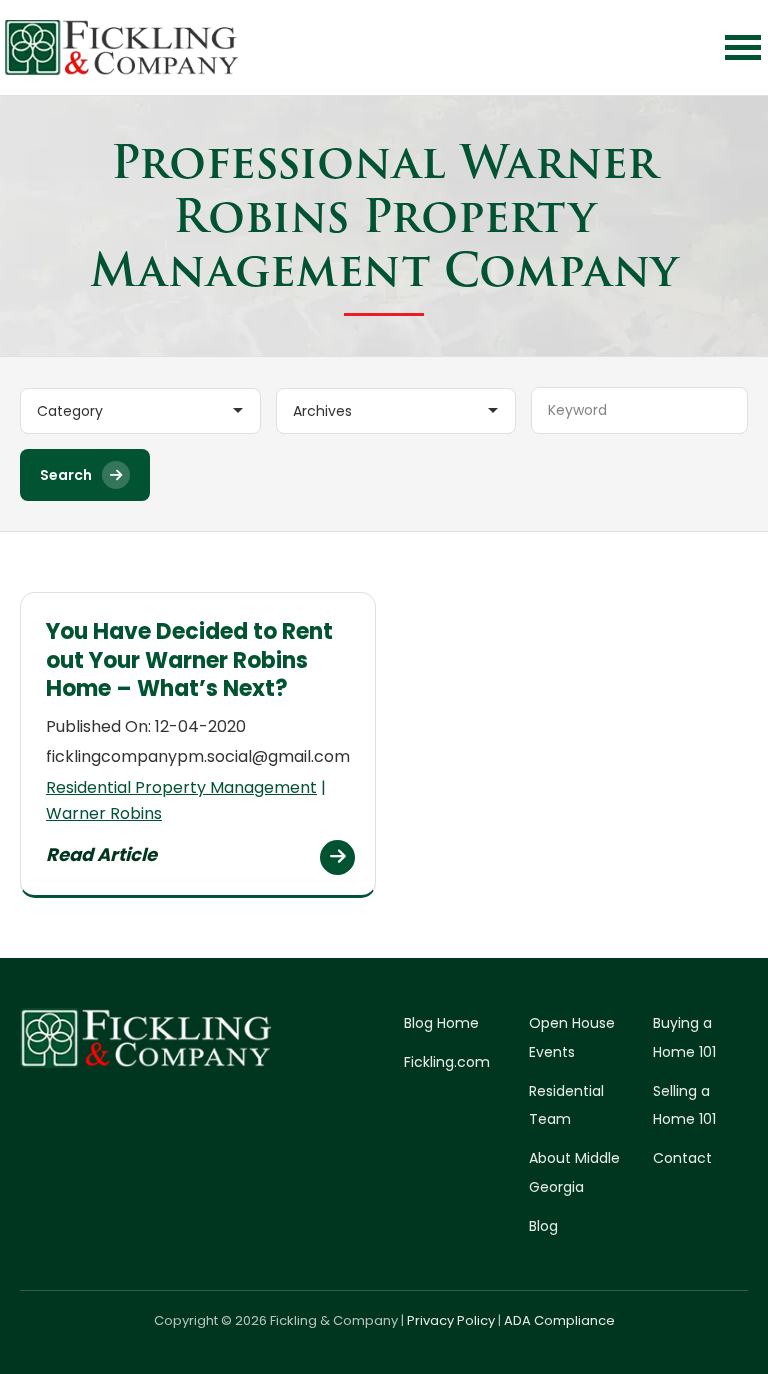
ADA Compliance (559, 1320)
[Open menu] (743, 47)
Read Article (101, 854)
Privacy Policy (451, 1320)
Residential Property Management (181, 787)
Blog (543, 1226)
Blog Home (441, 1023)
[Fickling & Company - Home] (122, 47)
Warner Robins (104, 813)
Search (66, 475)
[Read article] (337, 857)
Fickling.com (447, 1062)
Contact (682, 1158)
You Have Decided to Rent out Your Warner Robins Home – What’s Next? (189, 660)
